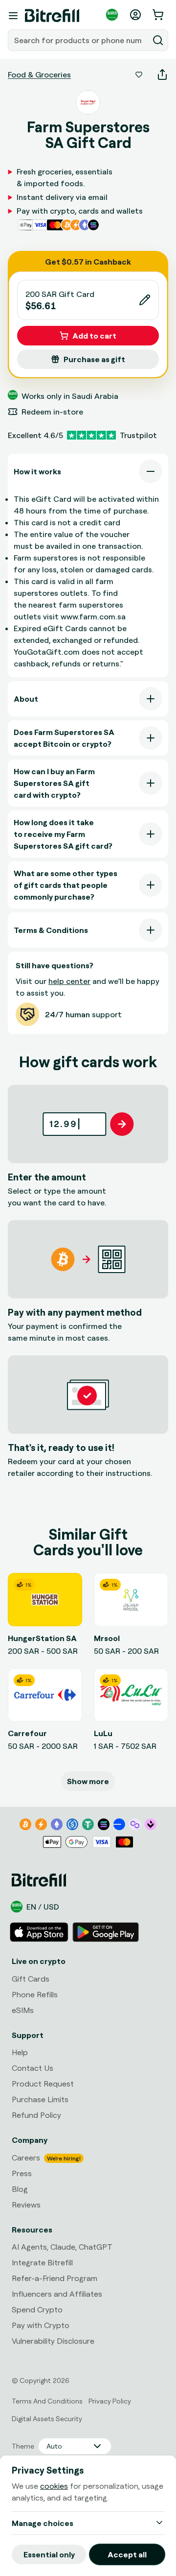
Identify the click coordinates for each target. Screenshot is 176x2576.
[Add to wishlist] (139, 74)
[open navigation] (13, 16)
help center (69, 981)
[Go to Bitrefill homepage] (52, 16)
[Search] (158, 40)
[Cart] (159, 15)
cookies (54, 2486)
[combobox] (79, 40)
